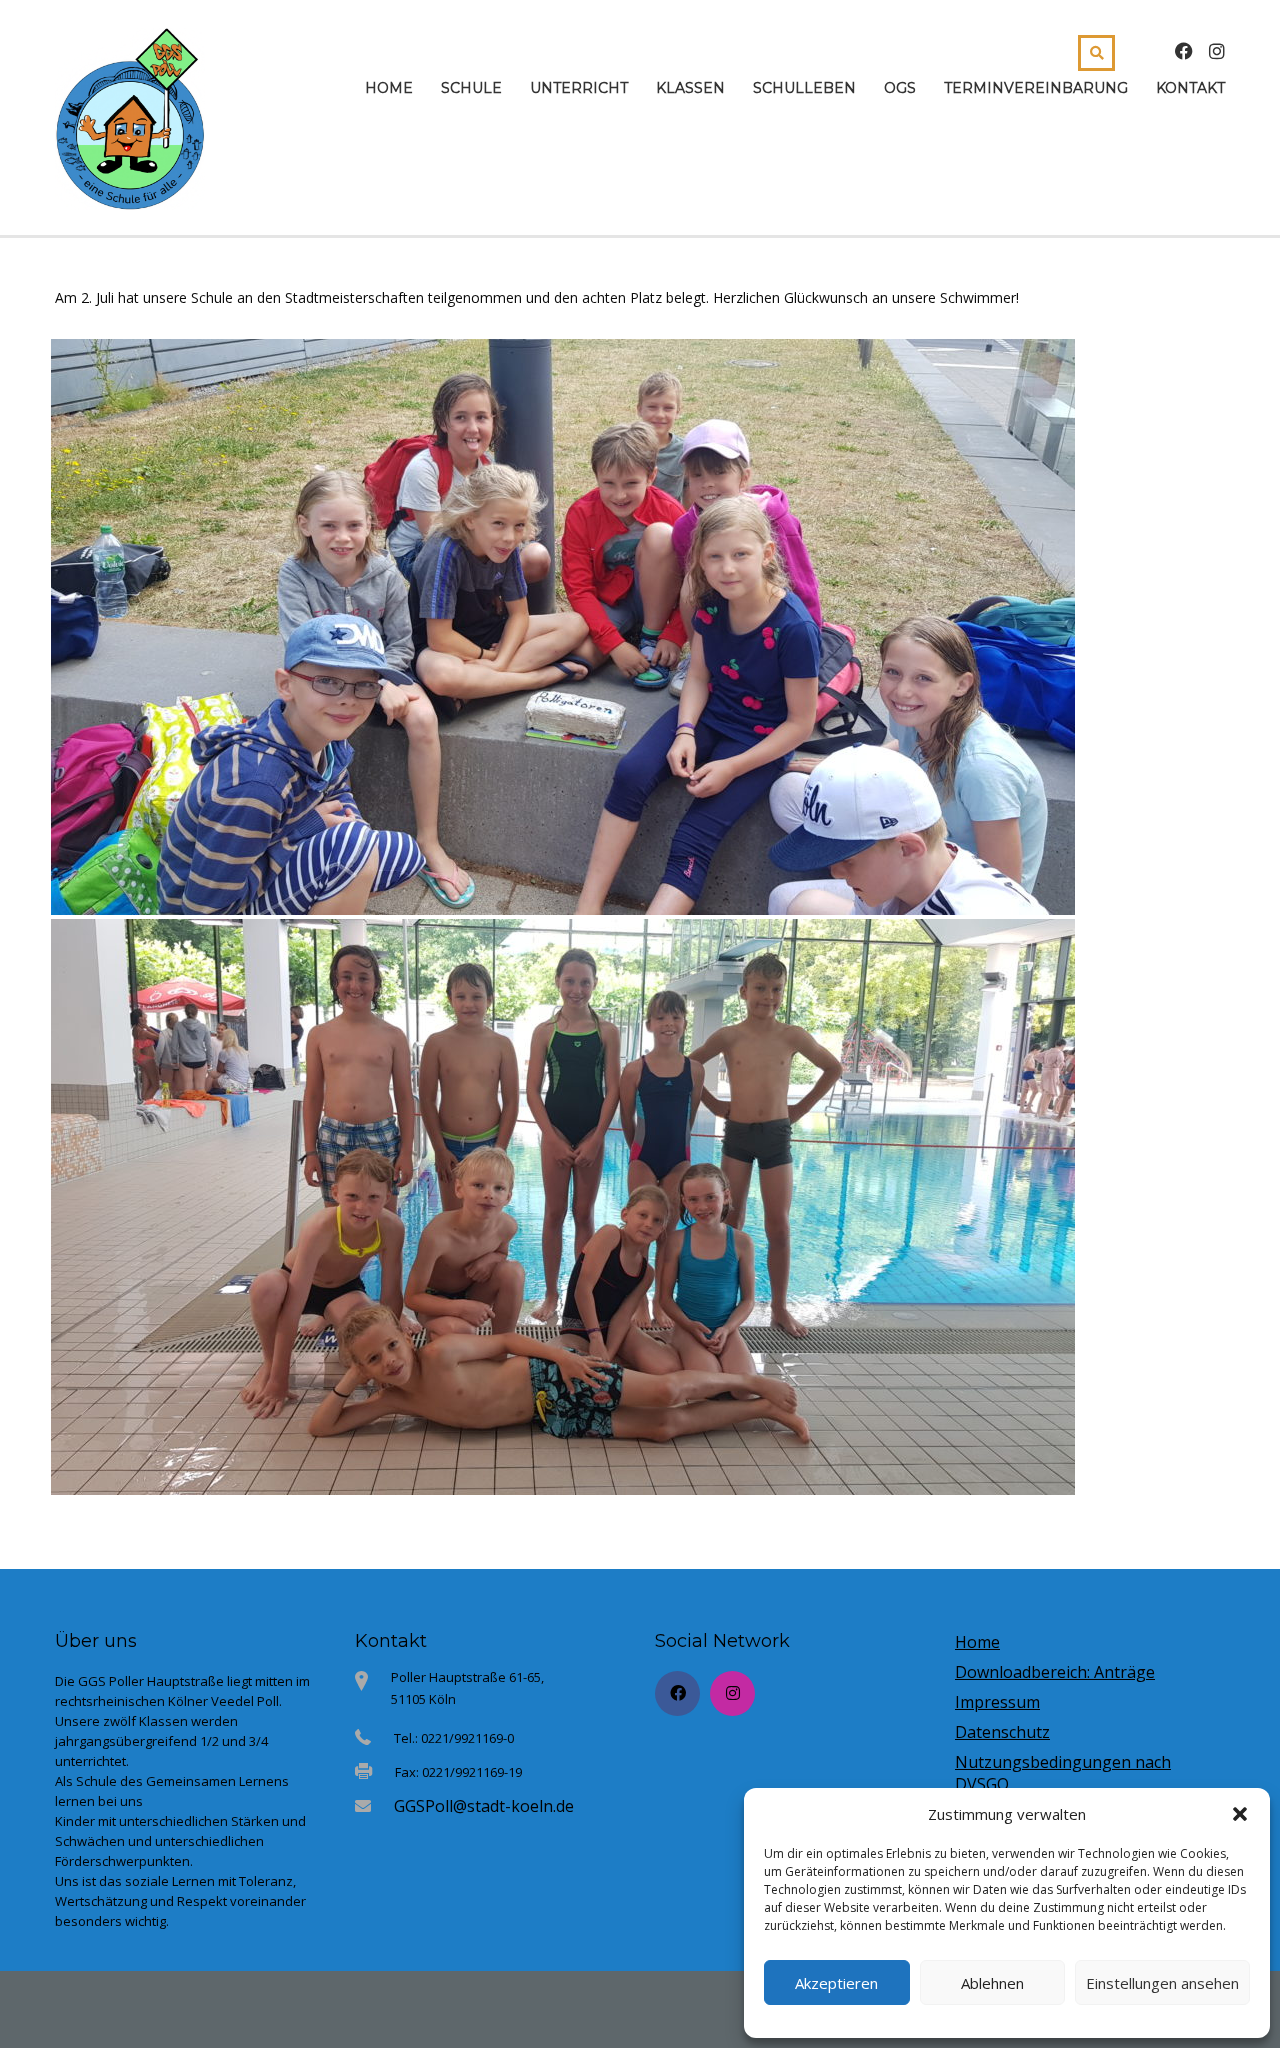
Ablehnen (992, 1983)
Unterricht (579, 88)
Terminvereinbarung (1036, 88)
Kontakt (1190, 88)
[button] (1240, 1814)
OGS (900, 88)
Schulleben (804, 88)
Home (389, 88)
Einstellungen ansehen (1162, 1983)
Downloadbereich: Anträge (1055, 1672)
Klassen (690, 88)
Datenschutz (1002, 1732)
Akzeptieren (836, 1983)
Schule (471, 88)
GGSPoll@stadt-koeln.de (484, 1806)
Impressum (997, 1702)
